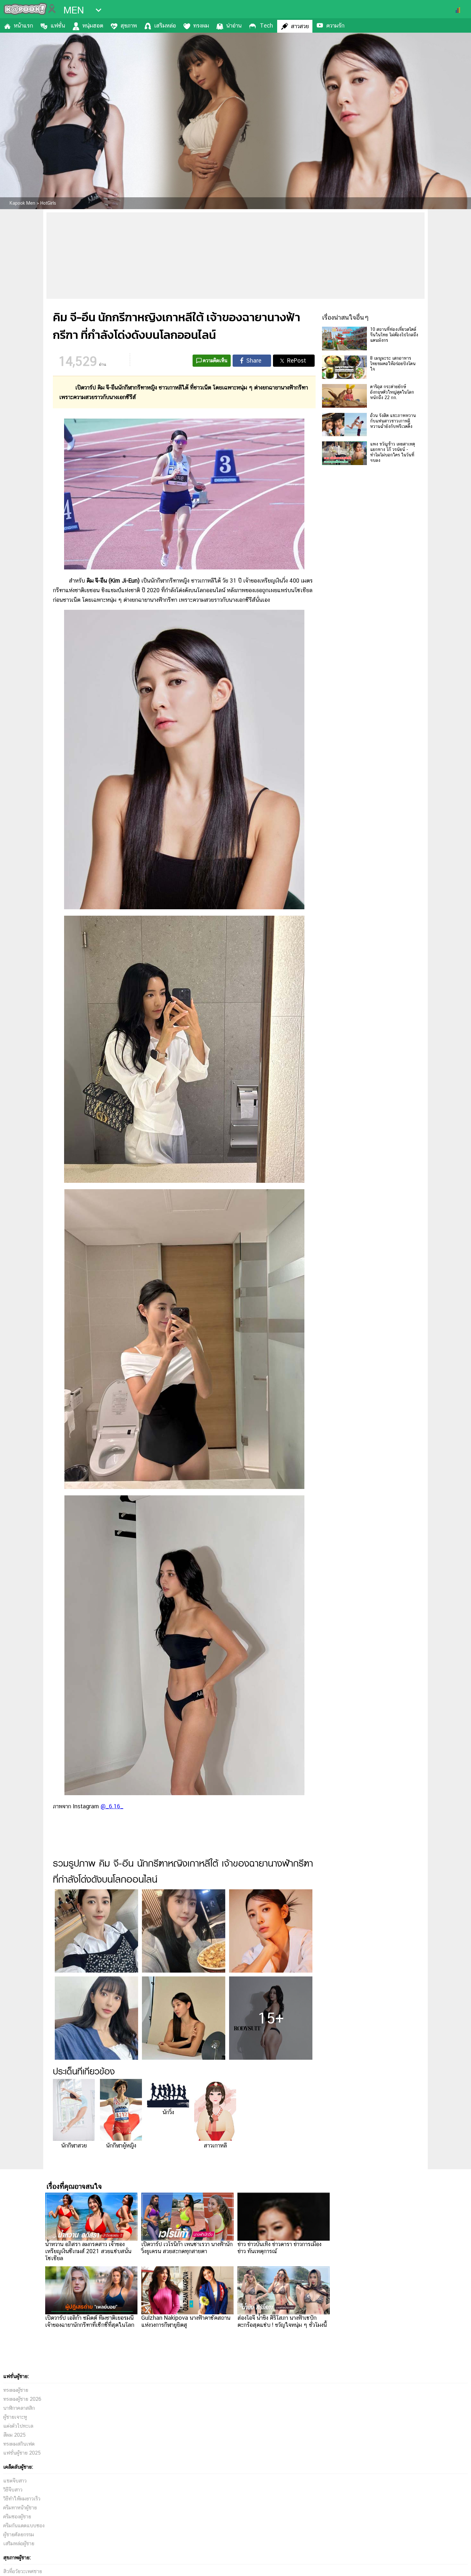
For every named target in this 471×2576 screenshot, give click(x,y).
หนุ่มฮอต (93, 25)
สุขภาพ (129, 25)
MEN (74, 10)
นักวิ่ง (168, 2112)
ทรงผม (201, 25)
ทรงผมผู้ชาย (16, 2390)
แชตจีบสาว (15, 2481)
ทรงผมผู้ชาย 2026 (22, 2399)
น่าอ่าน (234, 25)
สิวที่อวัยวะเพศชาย (23, 2571)
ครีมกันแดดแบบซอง (24, 2526)
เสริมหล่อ (165, 25)
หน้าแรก (23, 25)
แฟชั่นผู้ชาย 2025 (22, 2453)
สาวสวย (300, 26)
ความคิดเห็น (215, 360)
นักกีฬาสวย (74, 2145)
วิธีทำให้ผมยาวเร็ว (22, 2499)
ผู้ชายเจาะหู (15, 2417)
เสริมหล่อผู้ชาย (19, 2543)
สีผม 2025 (14, 2435)
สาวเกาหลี (215, 2145)
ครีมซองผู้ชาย (17, 2517)
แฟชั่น (58, 25)
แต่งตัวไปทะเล (18, 2426)
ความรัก (335, 25)
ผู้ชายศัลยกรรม (19, 2535)
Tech (266, 25)
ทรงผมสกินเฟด (19, 2444)
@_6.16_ (112, 1806)
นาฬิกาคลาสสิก (19, 2408)
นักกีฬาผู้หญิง (121, 2145)
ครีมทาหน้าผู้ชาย (20, 2508)
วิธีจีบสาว (13, 2490)
